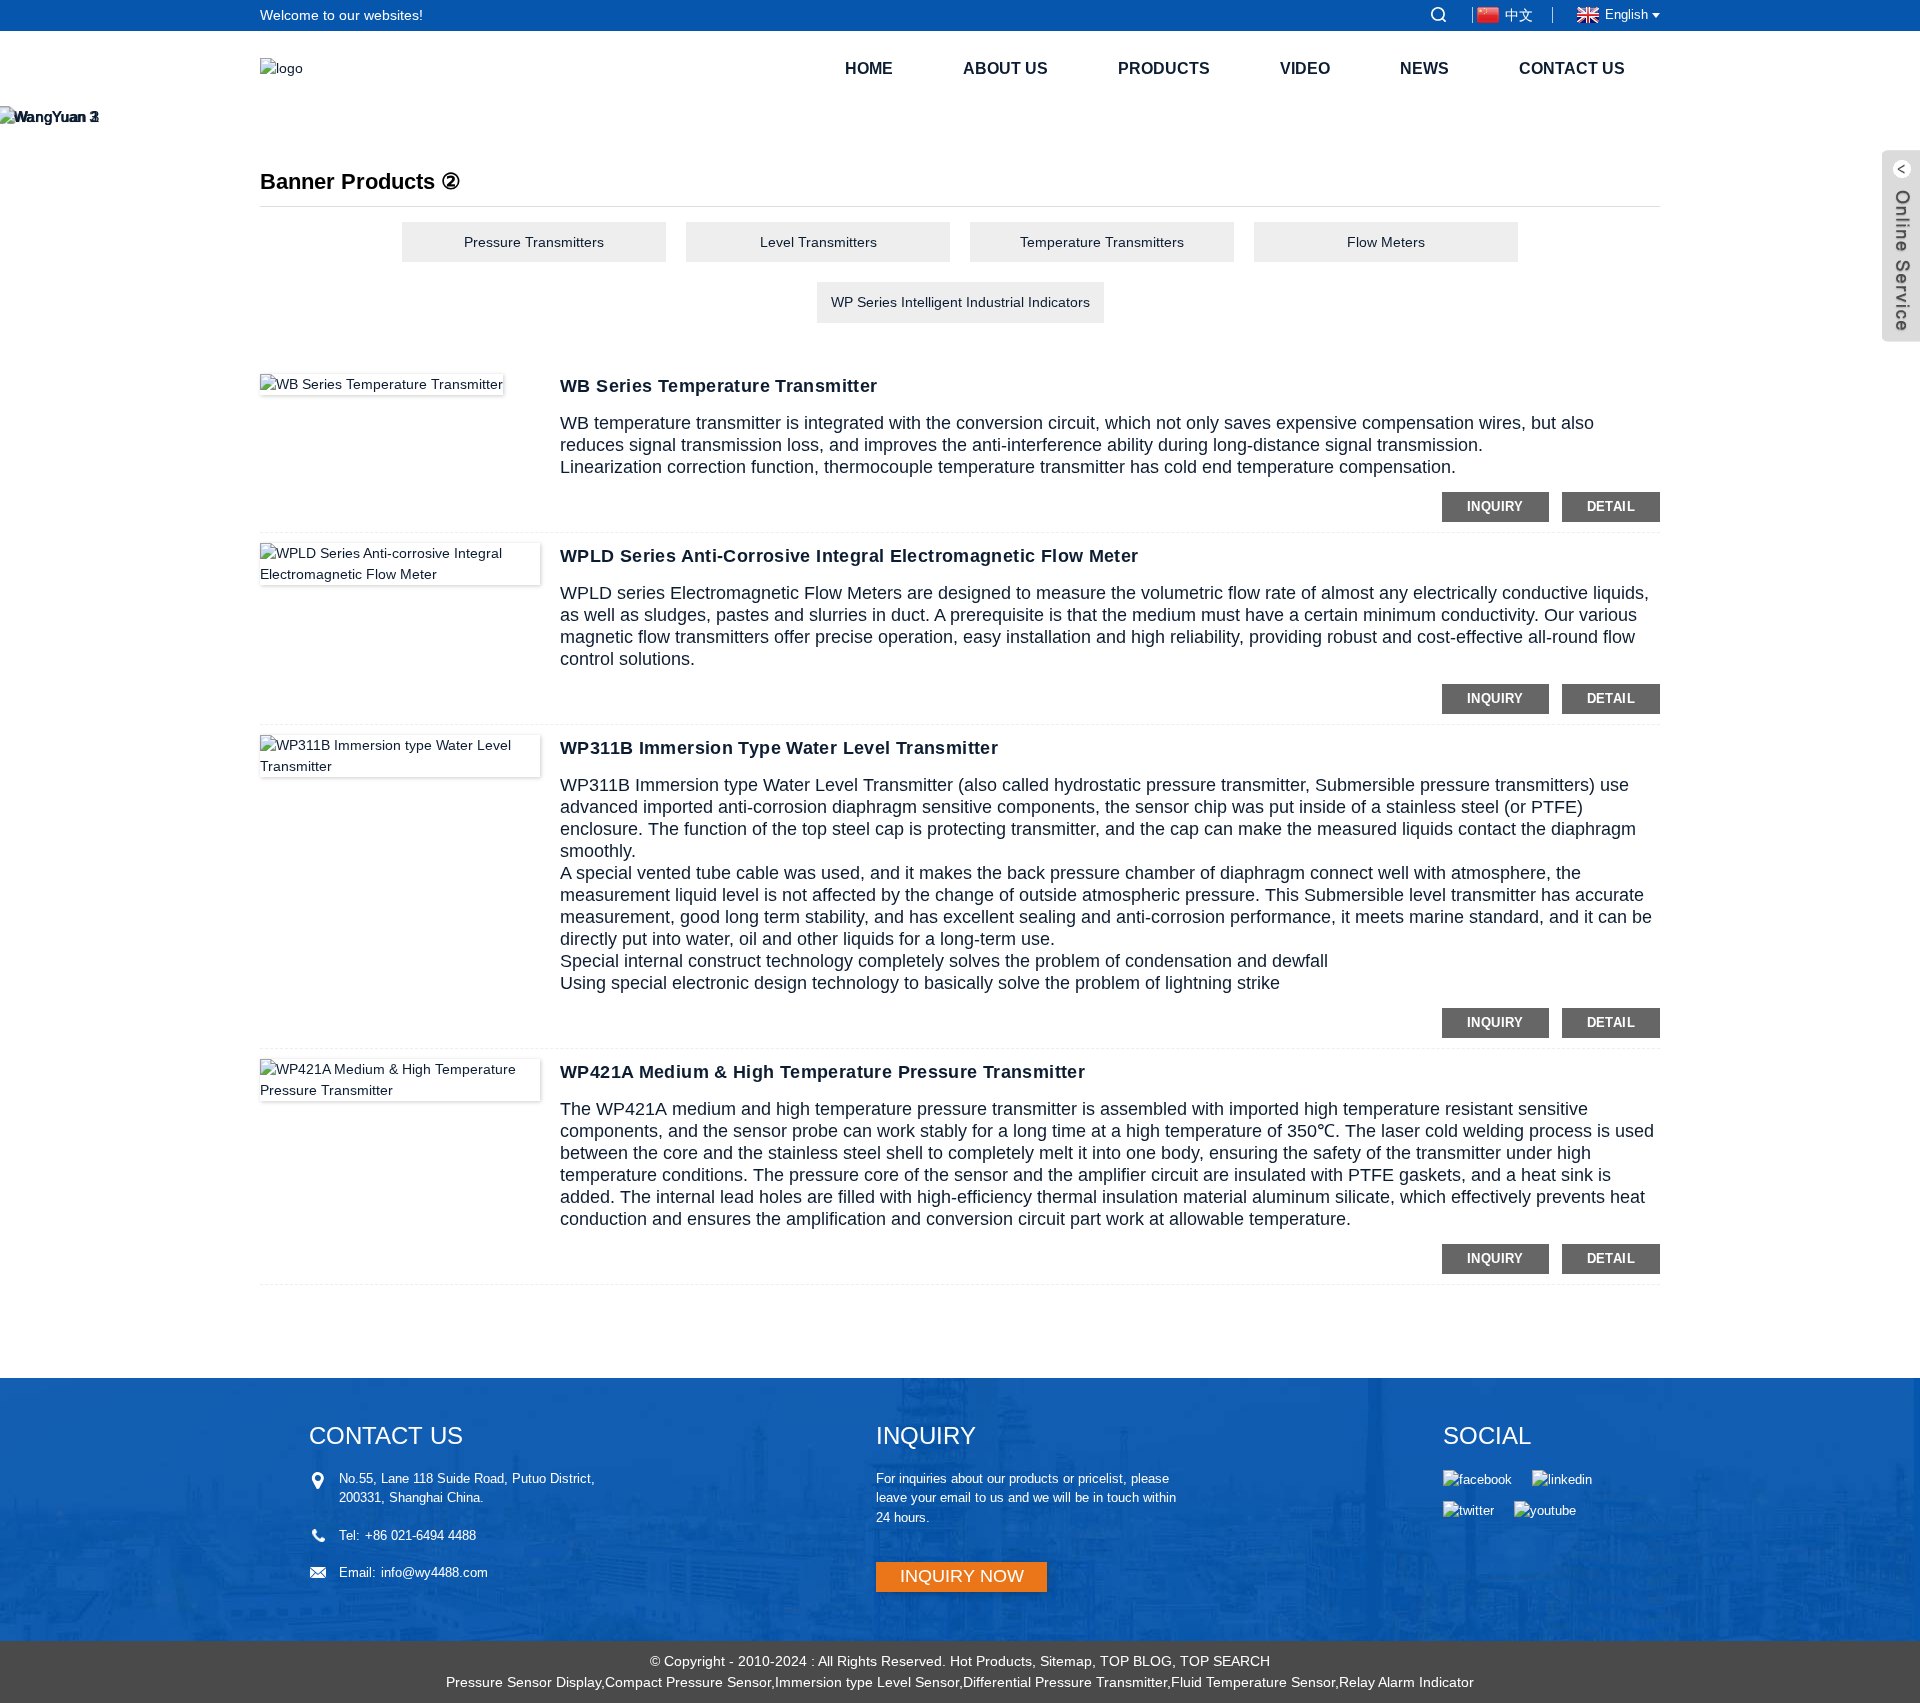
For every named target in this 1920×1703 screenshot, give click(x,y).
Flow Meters (1386, 242)
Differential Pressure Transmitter (1065, 1682)
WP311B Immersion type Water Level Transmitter (779, 748)
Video (1305, 68)
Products (1164, 68)
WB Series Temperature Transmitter (719, 386)
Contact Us (1572, 68)
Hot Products (991, 1661)
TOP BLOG (1136, 1661)
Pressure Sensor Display (523, 1682)
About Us (1005, 68)
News (1424, 68)
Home (869, 68)
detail (1611, 506)
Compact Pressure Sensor (688, 1682)
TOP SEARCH (1225, 1661)
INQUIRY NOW (962, 1576)
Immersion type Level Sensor (867, 1682)
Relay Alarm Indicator (1406, 1682)
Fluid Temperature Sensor (1253, 1682)
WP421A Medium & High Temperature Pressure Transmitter (822, 1072)
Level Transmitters (818, 242)
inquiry (1495, 506)
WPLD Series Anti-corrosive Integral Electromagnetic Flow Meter (849, 556)
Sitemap (1066, 1661)
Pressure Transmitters (534, 242)
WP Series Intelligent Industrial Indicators (960, 302)
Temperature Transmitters (1102, 242)
